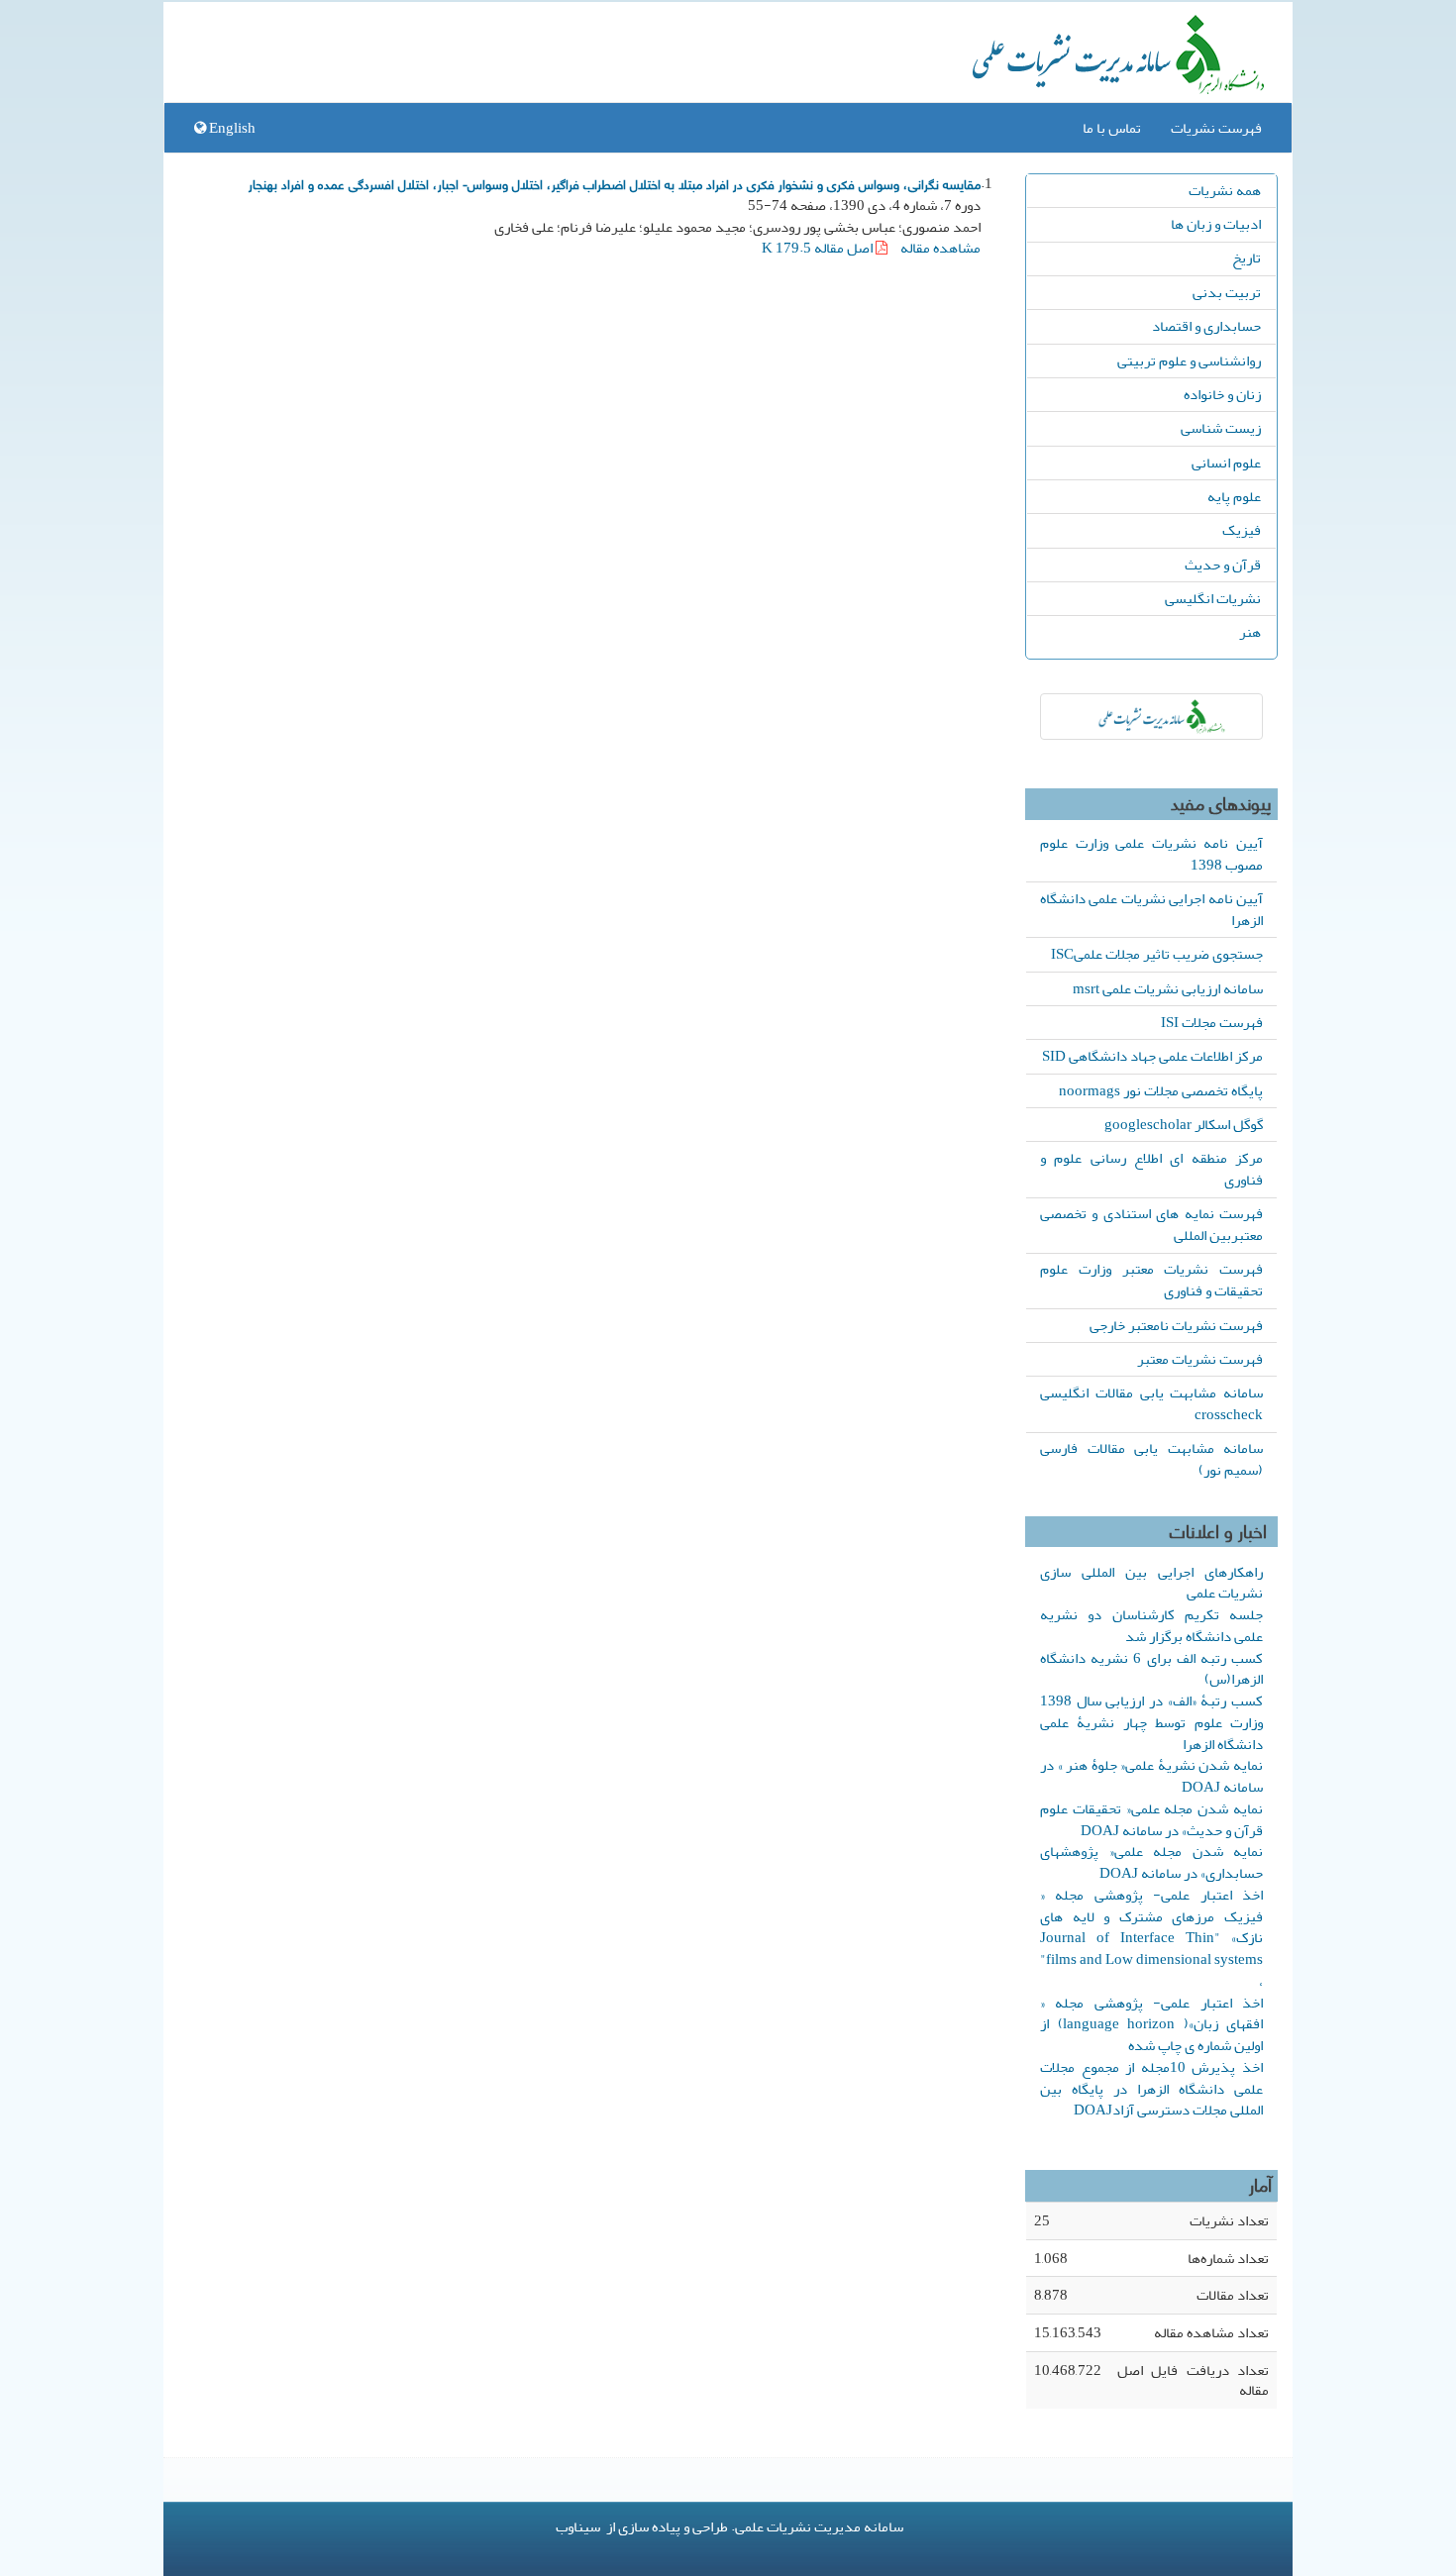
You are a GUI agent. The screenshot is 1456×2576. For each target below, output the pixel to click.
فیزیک (1242, 530)
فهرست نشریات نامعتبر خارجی (1176, 1325)
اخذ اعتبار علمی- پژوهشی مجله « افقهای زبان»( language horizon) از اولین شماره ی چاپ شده (1151, 2024)
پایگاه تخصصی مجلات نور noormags (1161, 1090)
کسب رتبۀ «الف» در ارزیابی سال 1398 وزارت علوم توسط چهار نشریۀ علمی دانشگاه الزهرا (1151, 1722)
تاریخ (1247, 258)
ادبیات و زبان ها (1216, 224)
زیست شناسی (1221, 428)
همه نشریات (1225, 190)
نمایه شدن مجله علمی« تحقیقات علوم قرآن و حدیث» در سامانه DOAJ (1151, 1819)
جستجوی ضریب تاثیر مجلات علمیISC (1157, 954)
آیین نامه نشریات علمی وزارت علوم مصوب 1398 (1151, 854)
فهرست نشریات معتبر (1200, 1359)
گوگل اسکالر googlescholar (1184, 1124)
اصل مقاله (819, 248)
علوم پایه (1234, 496)
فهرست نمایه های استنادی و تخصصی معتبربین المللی (1151, 1224)
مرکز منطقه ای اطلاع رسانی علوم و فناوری (1151, 1169)
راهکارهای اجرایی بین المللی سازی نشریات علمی (1151, 1583)
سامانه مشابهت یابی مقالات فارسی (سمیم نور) (1151, 1459)
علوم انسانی (1226, 463)
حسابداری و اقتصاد (1206, 326)
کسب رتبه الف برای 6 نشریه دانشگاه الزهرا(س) (1151, 1669)
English (231, 128)
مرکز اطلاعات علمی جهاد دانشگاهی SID (1152, 1056)
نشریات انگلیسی (1213, 598)
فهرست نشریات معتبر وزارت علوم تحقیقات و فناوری (1151, 1280)
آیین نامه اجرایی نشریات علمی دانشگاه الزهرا (1151, 909)
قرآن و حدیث (1223, 565)
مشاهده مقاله (940, 248)
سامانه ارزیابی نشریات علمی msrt (1168, 988)
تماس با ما (1112, 128)
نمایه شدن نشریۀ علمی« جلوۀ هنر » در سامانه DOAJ (1151, 1776)
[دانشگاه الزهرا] (1151, 717)
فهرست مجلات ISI (1212, 1022)
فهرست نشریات (1216, 128)
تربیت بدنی (1227, 292)
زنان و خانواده (1222, 394)
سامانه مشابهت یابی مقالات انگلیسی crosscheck (1151, 1403)
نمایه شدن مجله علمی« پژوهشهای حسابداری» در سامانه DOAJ (1151, 1862)
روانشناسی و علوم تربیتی (1189, 361)
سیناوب (578, 2526)
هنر (1250, 632)
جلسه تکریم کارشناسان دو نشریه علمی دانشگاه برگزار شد (1151, 1625)
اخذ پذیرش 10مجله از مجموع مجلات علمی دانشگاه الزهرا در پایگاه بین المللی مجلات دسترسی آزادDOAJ (1151, 2089)
